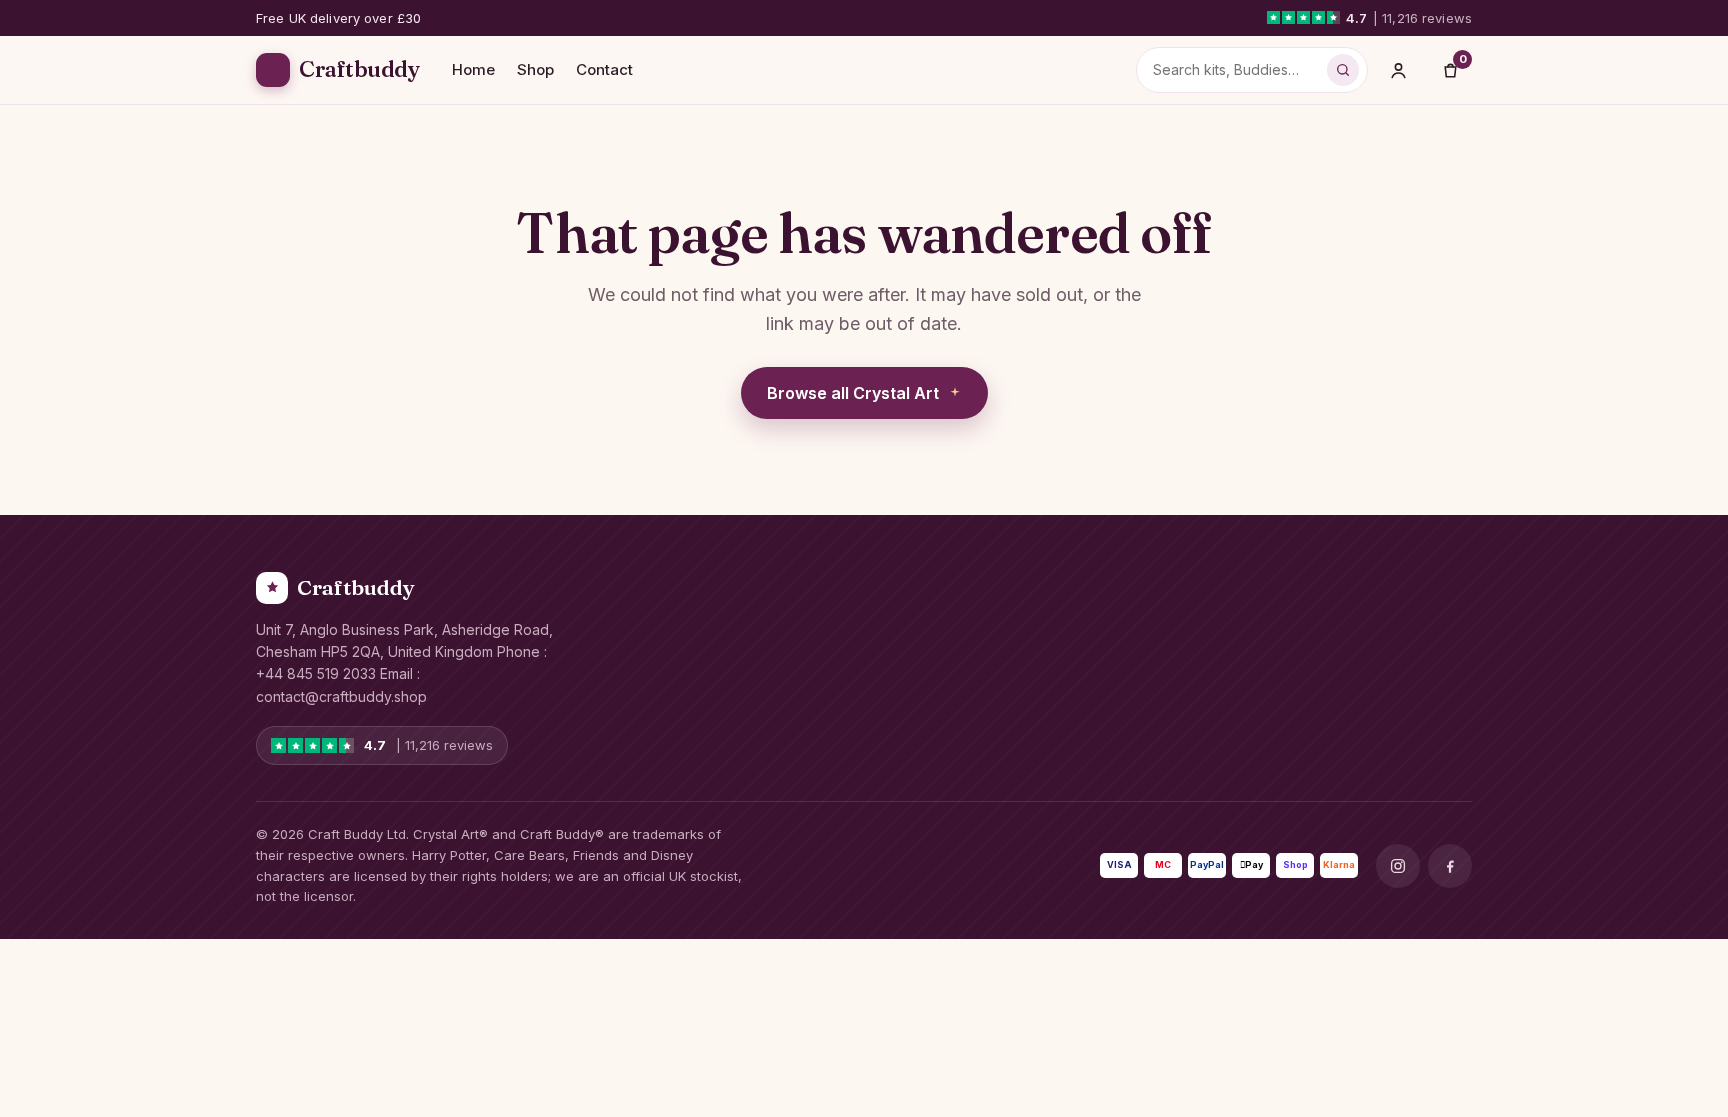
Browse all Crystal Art (853, 393)
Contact (604, 69)
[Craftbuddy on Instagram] (1398, 866)
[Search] (1343, 70)
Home (473, 69)
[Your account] (1398, 70)
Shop (535, 69)
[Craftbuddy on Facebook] (1450, 866)
